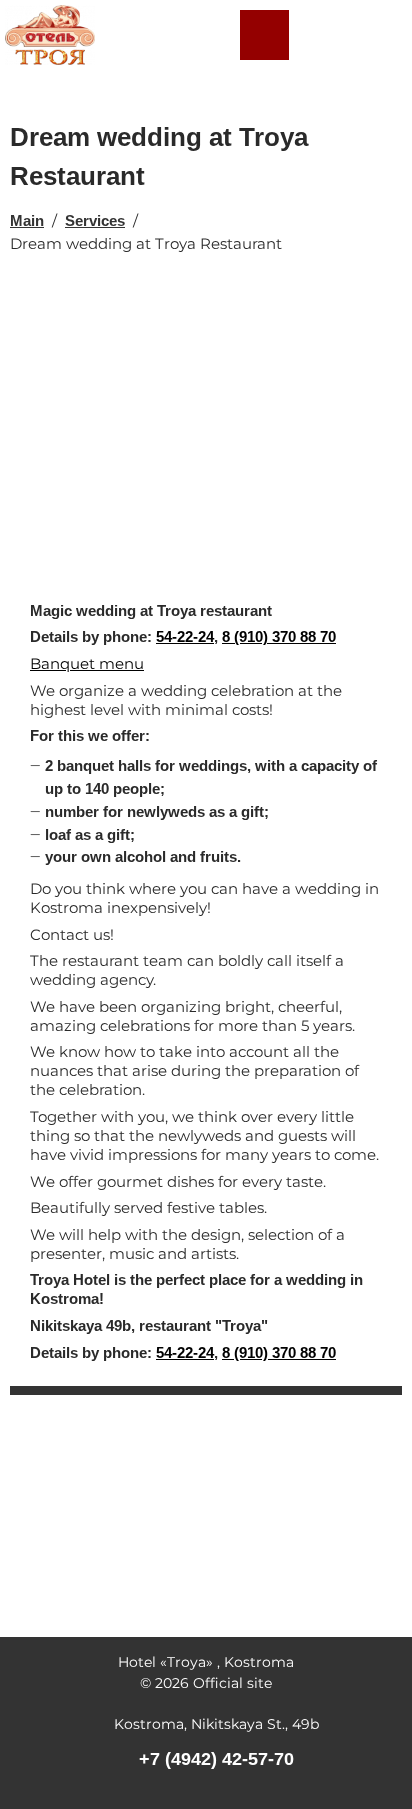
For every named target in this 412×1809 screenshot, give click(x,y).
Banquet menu (87, 663)
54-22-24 (185, 636)
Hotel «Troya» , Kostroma (206, 1662)
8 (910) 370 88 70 (279, 636)
